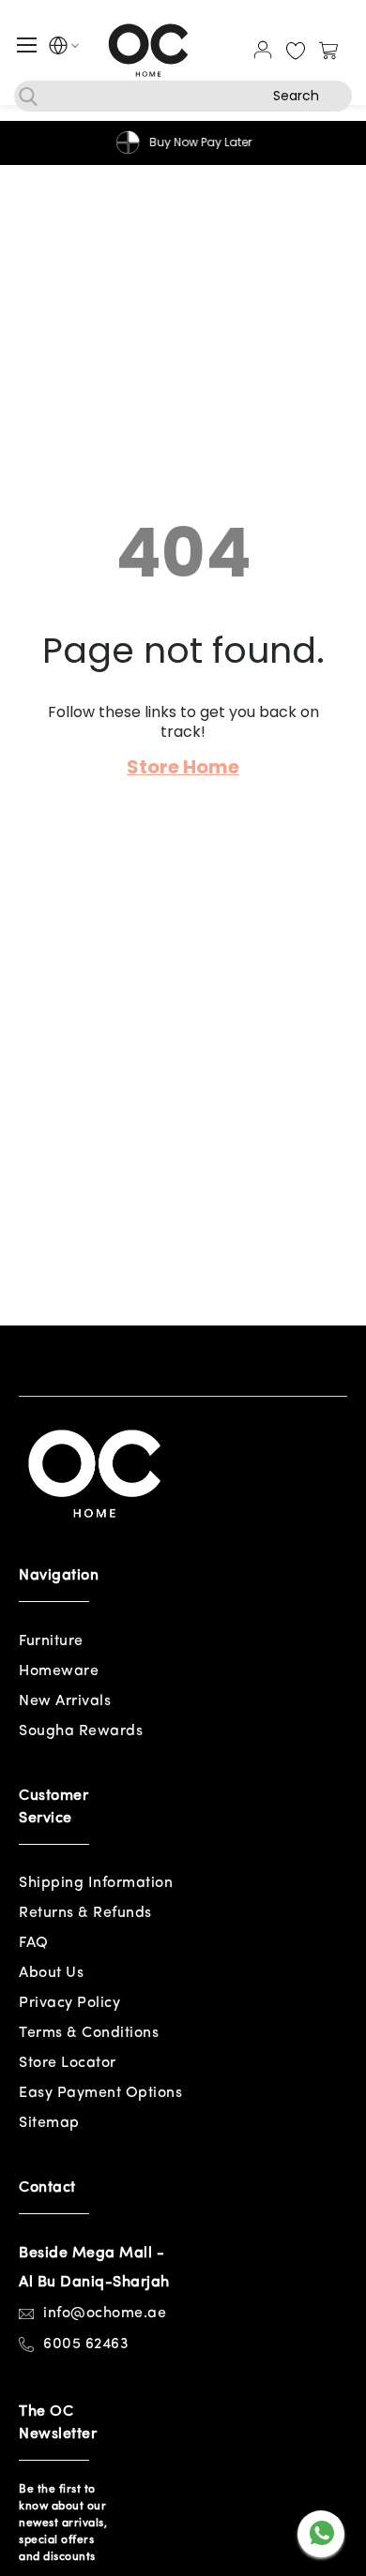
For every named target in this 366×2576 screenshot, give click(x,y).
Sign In (263, 50)
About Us (51, 1973)
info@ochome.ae (105, 2314)
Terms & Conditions (89, 2033)
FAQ (34, 1943)
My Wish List (296, 52)
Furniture (51, 1641)
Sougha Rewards (81, 1731)
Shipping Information (96, 1883)
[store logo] (148, 50)
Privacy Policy (69, 2003)
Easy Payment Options (100, 2093)
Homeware (59, 1671)
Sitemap (49, 2123)
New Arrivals (65, 1701)
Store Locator (68, 2063)
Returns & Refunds (85, 1913)
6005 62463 (86, 2344)
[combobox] (183, 96)
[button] (58, 48)
